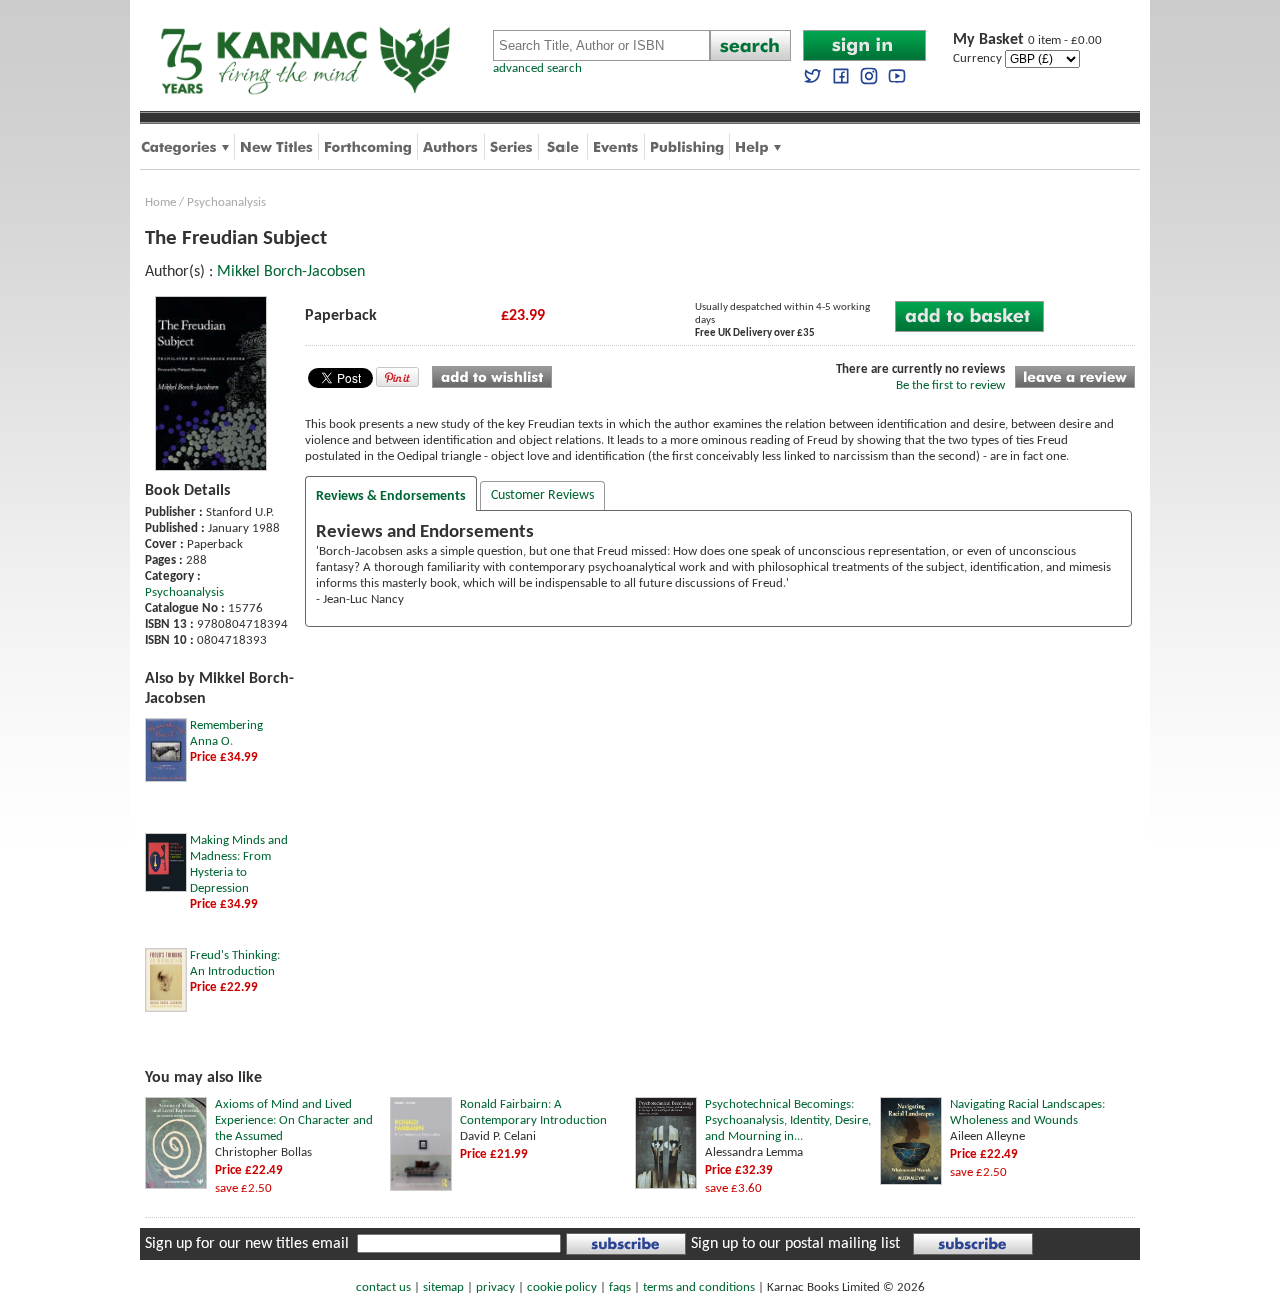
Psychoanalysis (226, 202)
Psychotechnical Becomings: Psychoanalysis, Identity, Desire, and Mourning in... (788, 1120)
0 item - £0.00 (1027, 40)
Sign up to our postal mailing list (795, 1244)
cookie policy (562, 1287)
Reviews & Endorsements (391, 496)
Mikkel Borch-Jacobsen (291, 272)
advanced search (537, 68)
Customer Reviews (542, 495)
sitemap (443, 1287)
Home (160, 202)
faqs (620, 1287)
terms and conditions (699, 1287)
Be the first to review (950, 385)
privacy (495, 1287)
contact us (383, 1287)
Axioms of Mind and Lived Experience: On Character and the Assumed (294, 1120)
